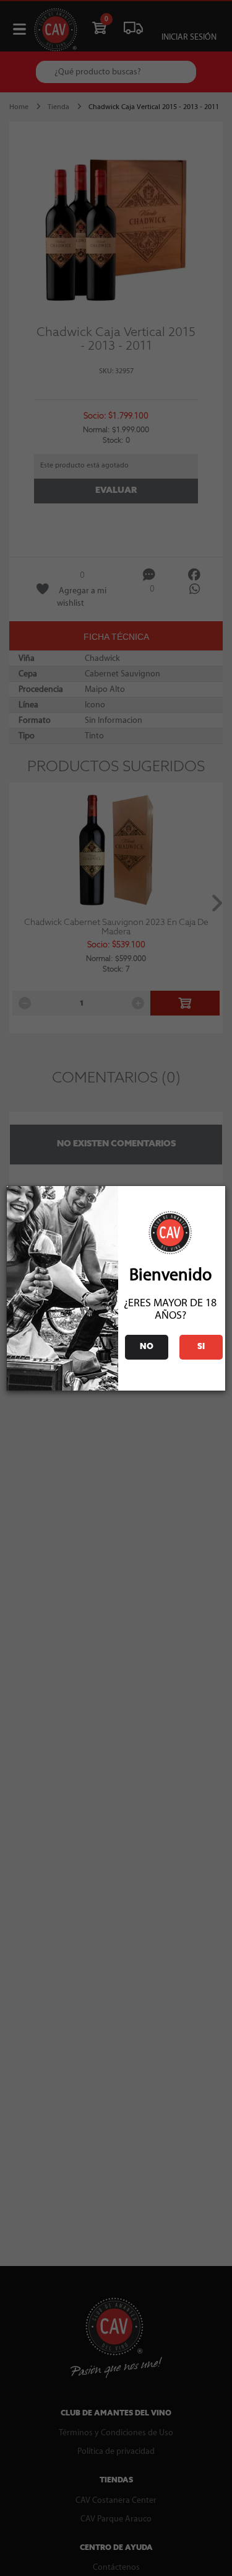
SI (201, 1347)
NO (147, 1347)
